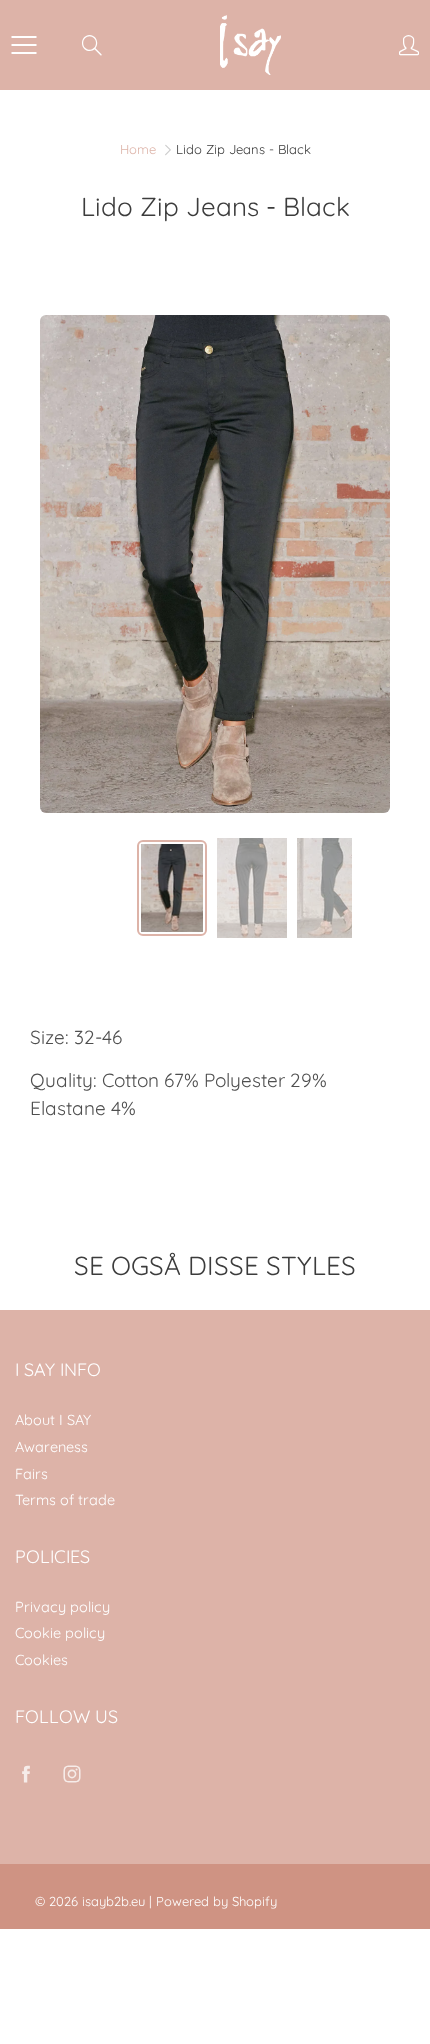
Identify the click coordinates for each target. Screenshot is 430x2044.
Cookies (41, 1659)
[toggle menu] (23, 45)
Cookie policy (60, 1632)
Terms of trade (65, 1499)
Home (138, 149)
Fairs (31, 1473)
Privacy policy (62, 1606)
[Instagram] (71, 1774)
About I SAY (53, 1419)
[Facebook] (25, 1774)
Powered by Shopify (216, 1901)
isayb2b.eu (113, 1901)
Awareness (51, 1446)
